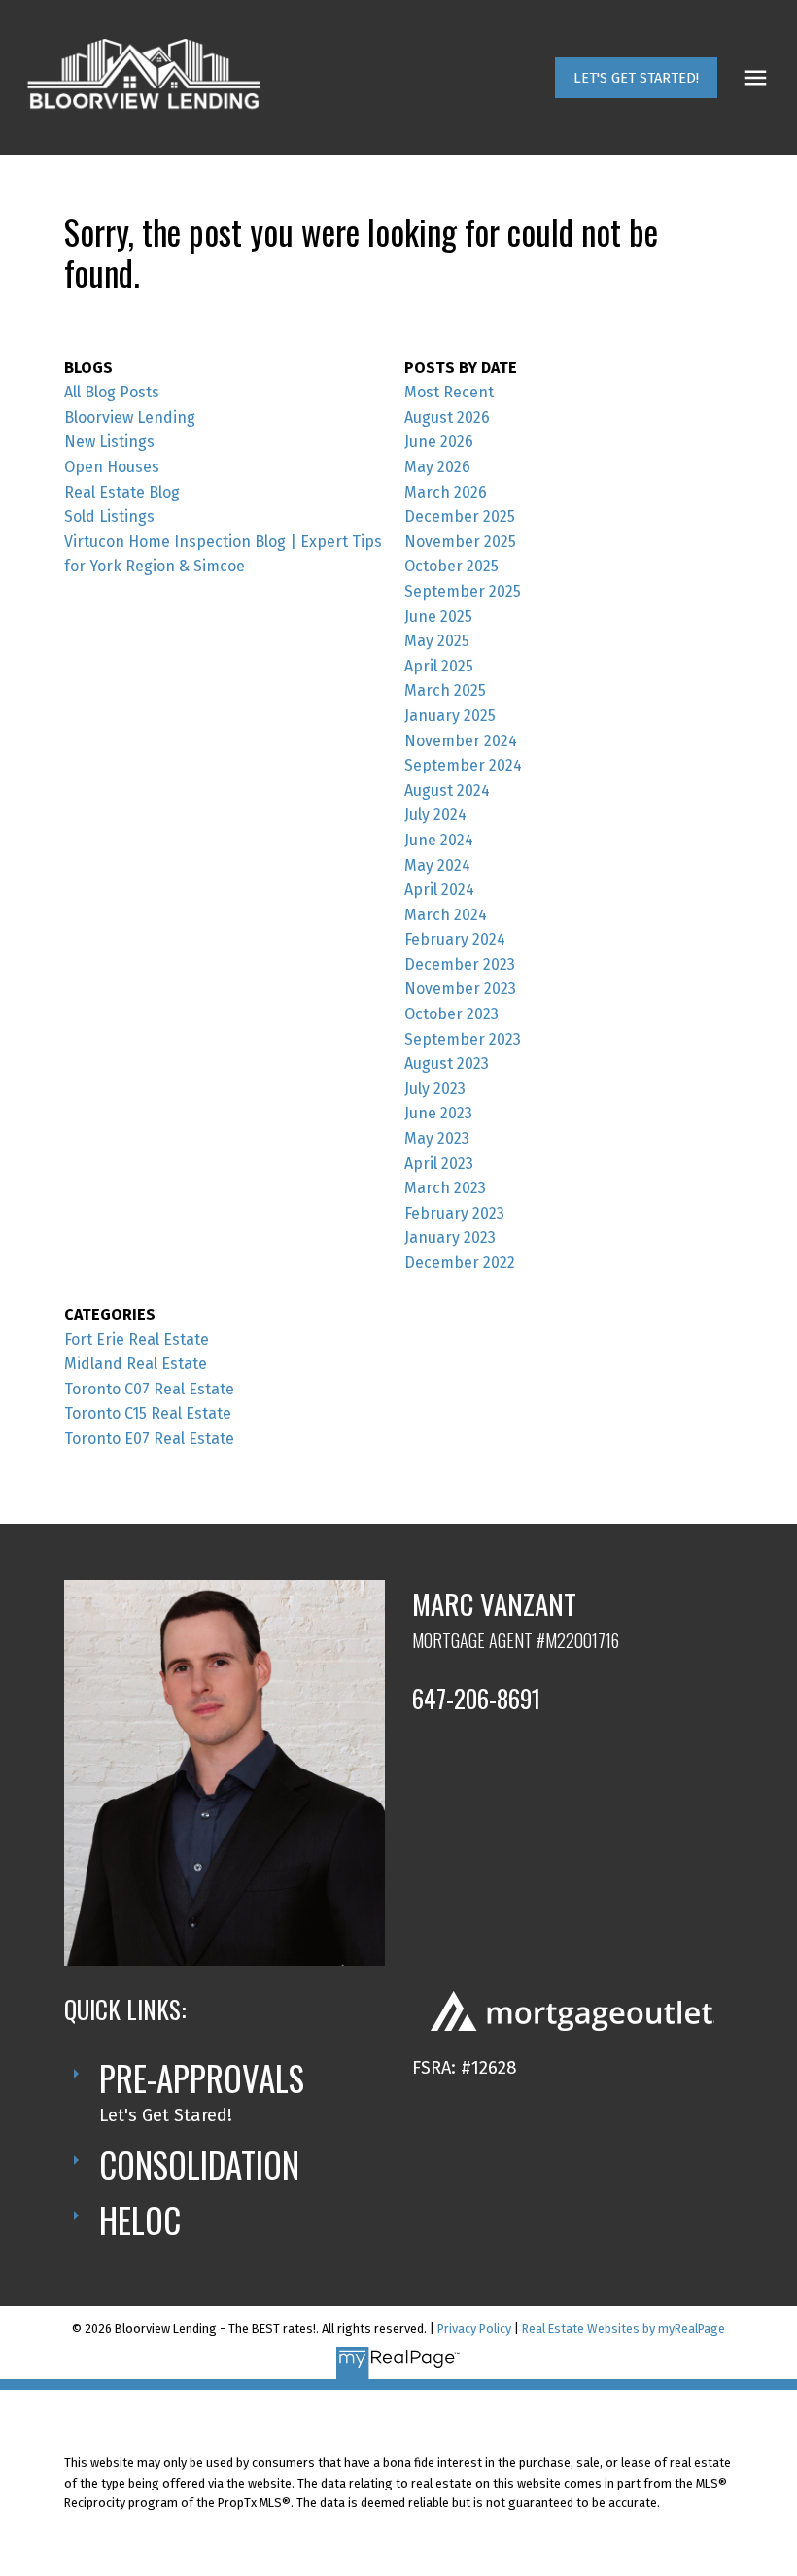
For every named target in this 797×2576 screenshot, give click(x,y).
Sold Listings (109, 516)
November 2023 (460, 989)
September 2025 (463, 591)
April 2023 (439, 1164)
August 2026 (447, 417)
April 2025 (439, 666)
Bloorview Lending (130, 417)
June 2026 (439, 442)
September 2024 (463, 765)
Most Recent (449, 392)
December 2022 (460, 1263)
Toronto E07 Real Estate (149, 1439)
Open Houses (112, 467)
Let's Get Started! (636, 78)
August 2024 (447, 790)
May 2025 (437, 641)
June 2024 (439, 840)
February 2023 (454, 1213)
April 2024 (439, 890)
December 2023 (460, 964)
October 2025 (451, 566)
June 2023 (438, 1113)
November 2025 (460, 542)
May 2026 (437, 467)
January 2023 (450, 1237)
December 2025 (460, 516)
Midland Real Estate (136, 1364)
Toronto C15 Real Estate (148, 1413)
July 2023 (435, 1089)
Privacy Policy (474, 2329)
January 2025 (450, 716)
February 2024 (455, 939)
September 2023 (463, 1039)
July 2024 (435, 815)
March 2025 (445, 690)
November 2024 (461, 741)
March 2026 (446, 492)
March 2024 (446, 915)
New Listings (109, 442)
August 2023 (447, 1064)
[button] (636, 78)
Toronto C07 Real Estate (149, 1389)
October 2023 (451, 1014)
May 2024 (437, 865)
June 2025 (438, 617)
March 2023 (445, 1188)
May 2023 (437, 1138)
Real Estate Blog (122, 492)
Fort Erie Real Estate (137, 1340)
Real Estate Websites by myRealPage (624, 2329)
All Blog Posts (112, 392)
